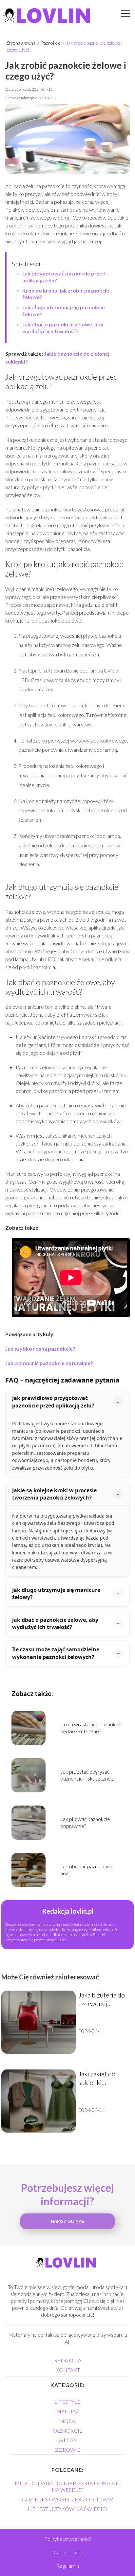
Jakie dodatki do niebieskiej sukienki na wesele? (67, 2486)
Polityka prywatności (67, 2539)
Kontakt (68, 2370)
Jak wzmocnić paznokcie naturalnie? (49, 1363)
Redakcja (68, 2360)
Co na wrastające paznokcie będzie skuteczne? (91, 1728)
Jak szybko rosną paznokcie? (40, 1348)
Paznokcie (51, 43)
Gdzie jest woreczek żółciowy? (67, 2499)
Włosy (67, 2440)
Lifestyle (67, 2402)
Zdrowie (68, 2450)
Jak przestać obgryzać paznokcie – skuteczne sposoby (86, 1775)
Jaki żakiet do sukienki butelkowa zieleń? (103, 2078)
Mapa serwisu (68, 2552)
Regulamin (68, 2566)
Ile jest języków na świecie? (67, 2509)
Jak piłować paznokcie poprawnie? (85, 1822)
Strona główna (22, 43)
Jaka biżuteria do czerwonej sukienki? (102, 1999)
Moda (68, 2421)
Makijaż (68, 2411)
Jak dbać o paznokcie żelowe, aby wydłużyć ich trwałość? (63, 328)
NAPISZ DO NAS (67, 2221)
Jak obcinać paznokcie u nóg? (87, 1870)
